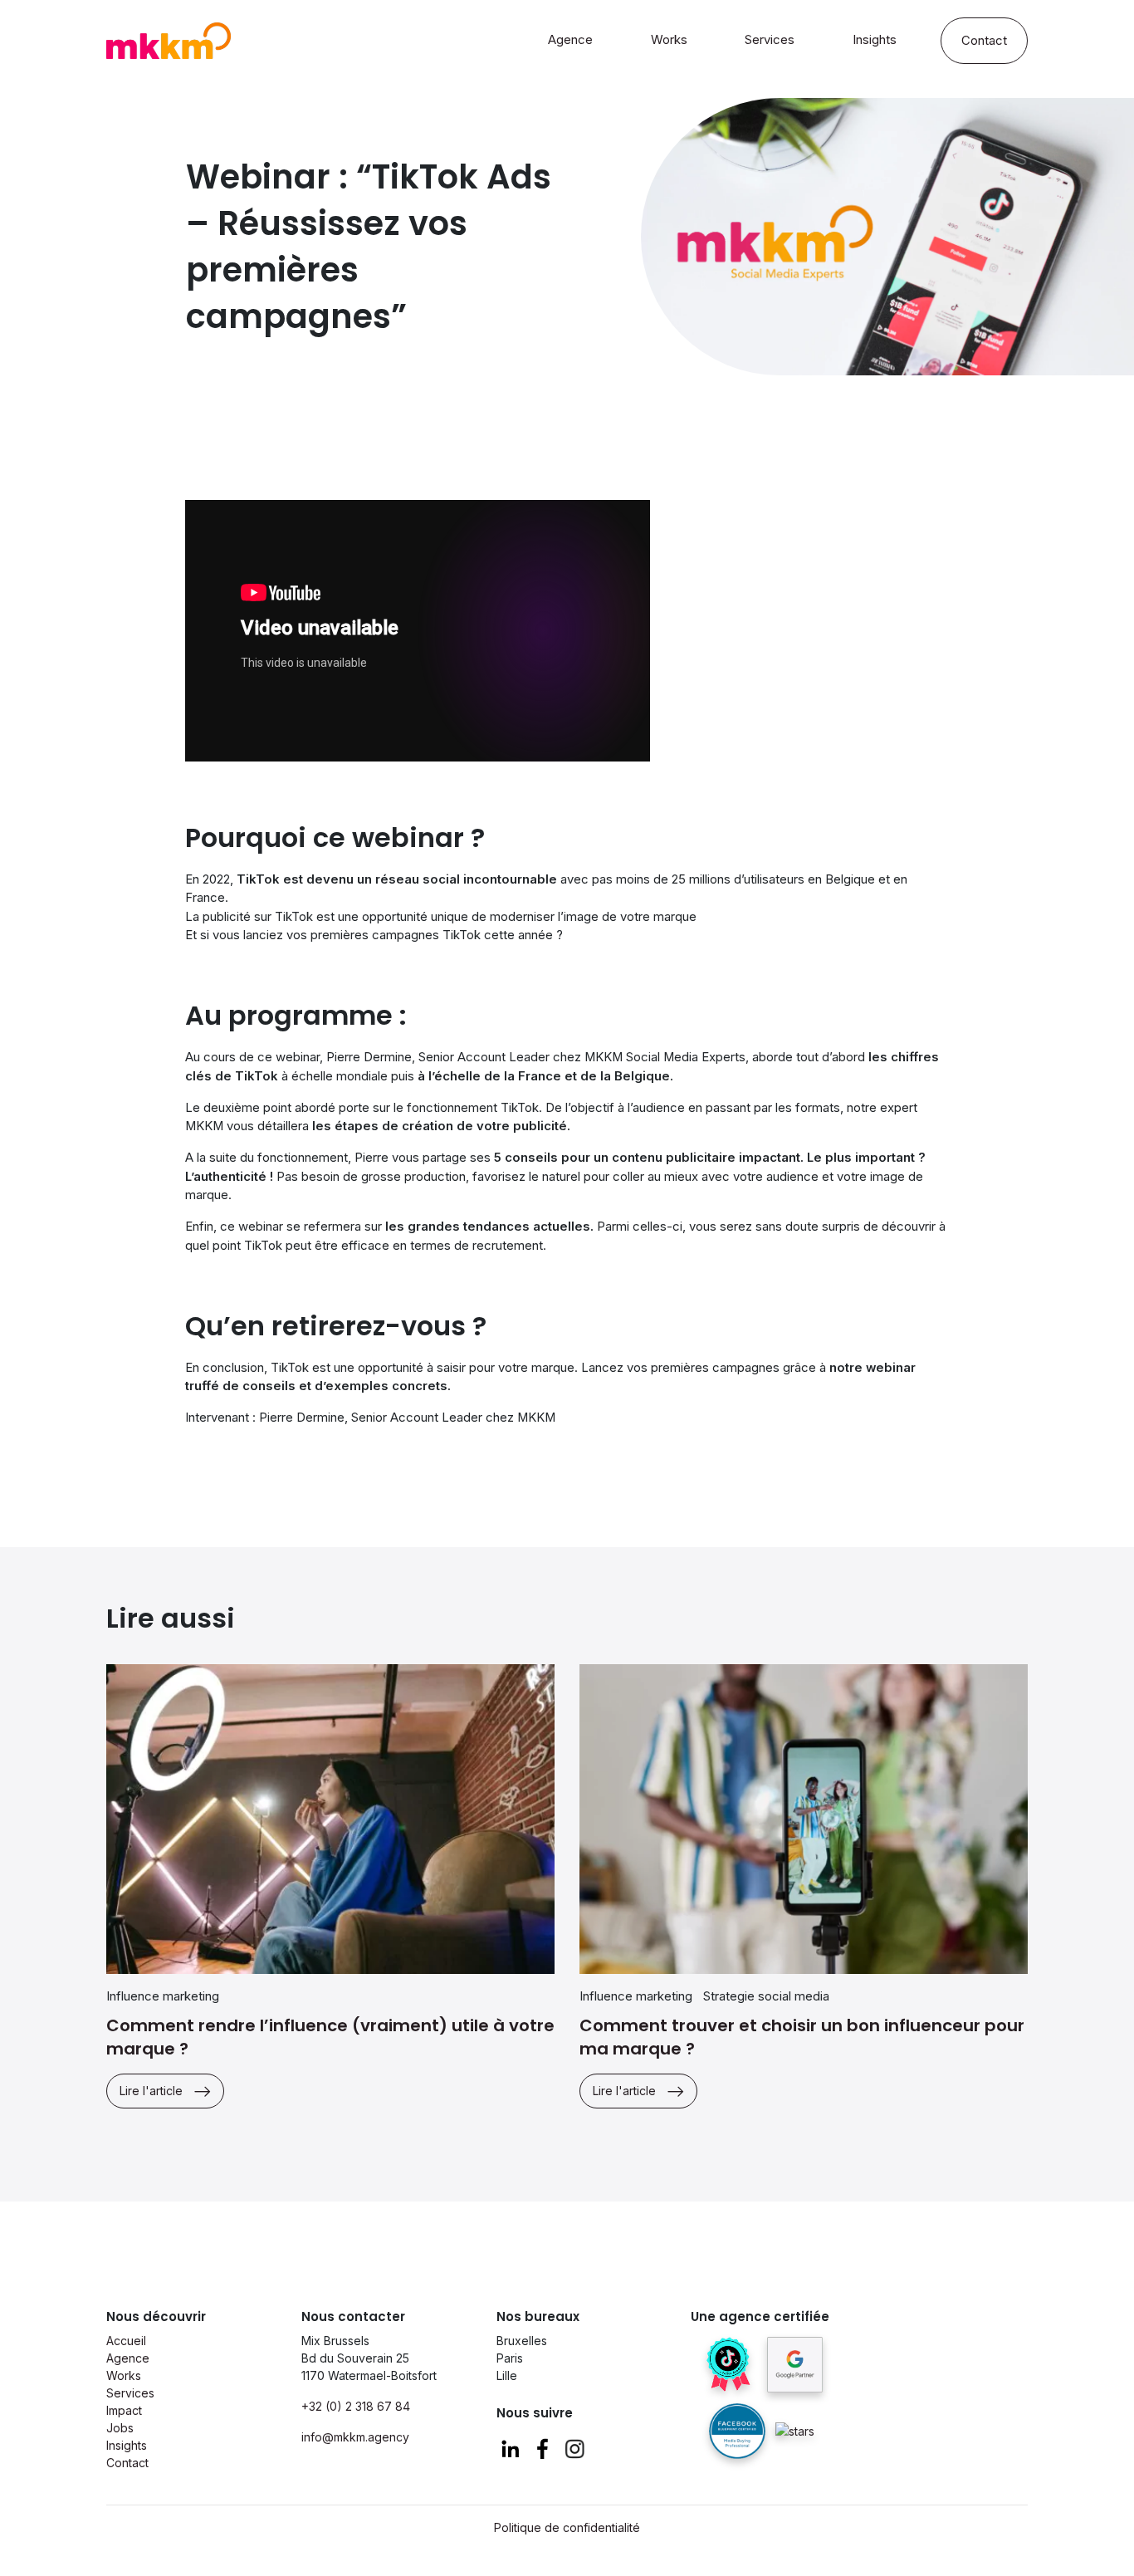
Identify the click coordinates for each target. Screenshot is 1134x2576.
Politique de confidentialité (567, 2527)
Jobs (120, 2428)
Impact (124, 2410)
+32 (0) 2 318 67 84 (356, 2406)
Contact (984, 41)
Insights (875, 40)
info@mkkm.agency (355, 2437)
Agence (570, 40)
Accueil (126, 2341)
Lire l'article (151, 2091)
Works (669, 40)
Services (770, 40)
